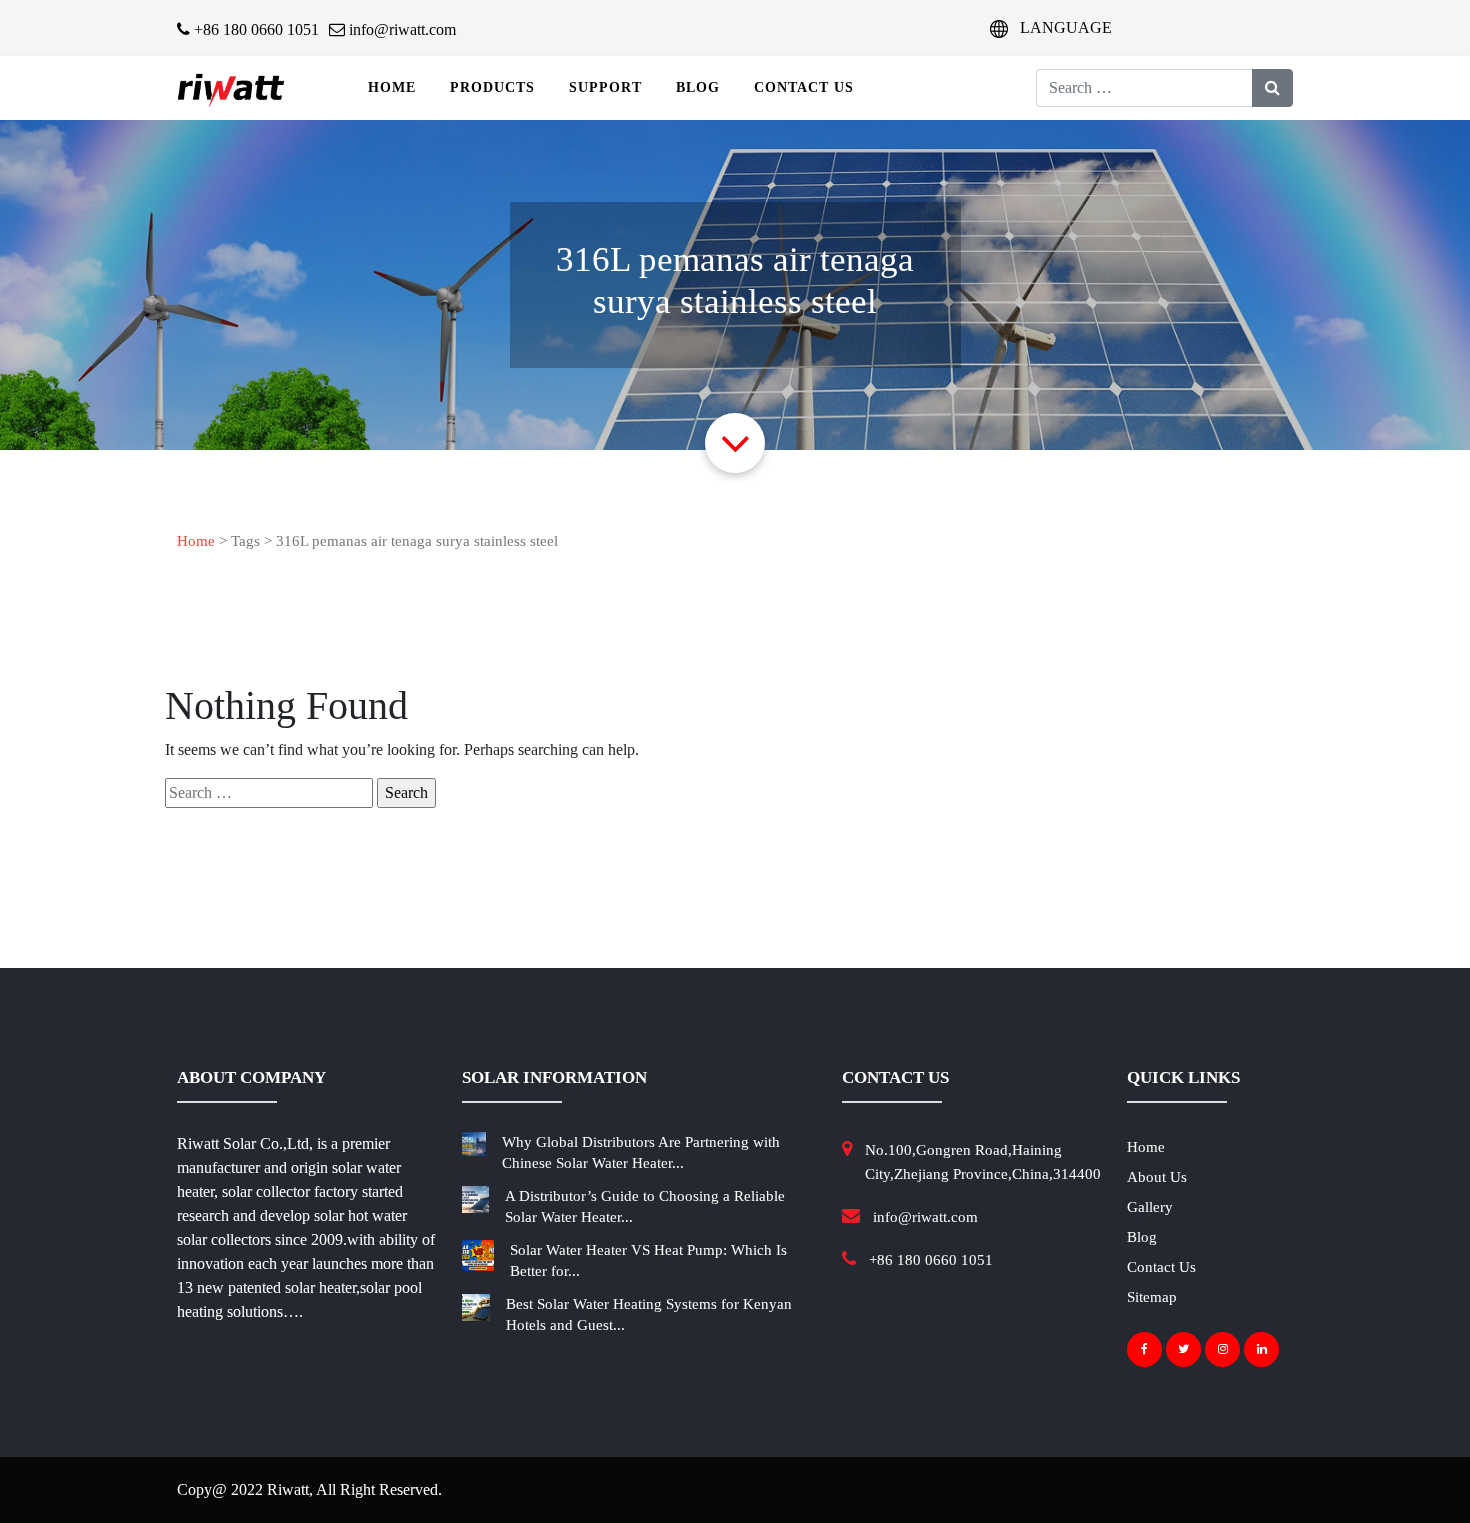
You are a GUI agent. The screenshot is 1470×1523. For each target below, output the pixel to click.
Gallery (1150, 1207)
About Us (1157, 1177)
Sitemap (1152, 1297)
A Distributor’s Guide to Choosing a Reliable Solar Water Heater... (645, 1206)
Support (605, 87)
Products (492, 87)
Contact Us (804, 87)
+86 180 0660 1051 (254, 29)
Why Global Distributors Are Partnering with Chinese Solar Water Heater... (641, 1152)
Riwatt (288, 1489)
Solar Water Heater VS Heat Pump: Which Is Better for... (648, 1260)
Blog (698, 87)
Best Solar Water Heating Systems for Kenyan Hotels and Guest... (649, 1314)
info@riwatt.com (400, 29)
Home (392, 87)
